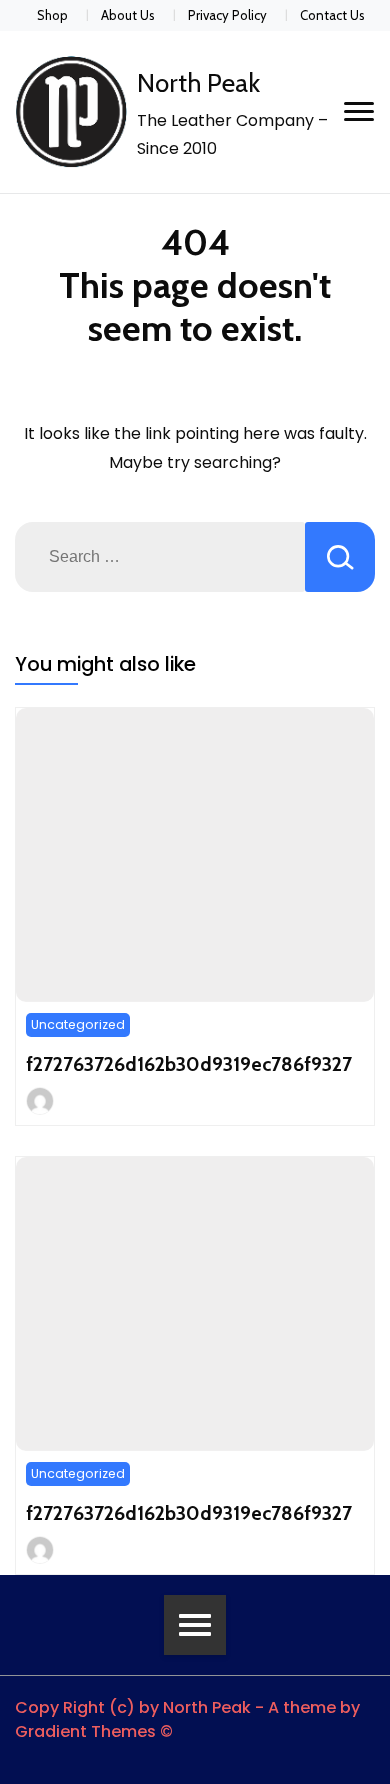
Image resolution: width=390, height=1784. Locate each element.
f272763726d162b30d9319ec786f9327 (189, 1064)
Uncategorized (78, 1024)
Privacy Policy (227, 15)
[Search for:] (160, 557)
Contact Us (332, 15)
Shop (52, 15)
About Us (128, 15)
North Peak (198, 83)
